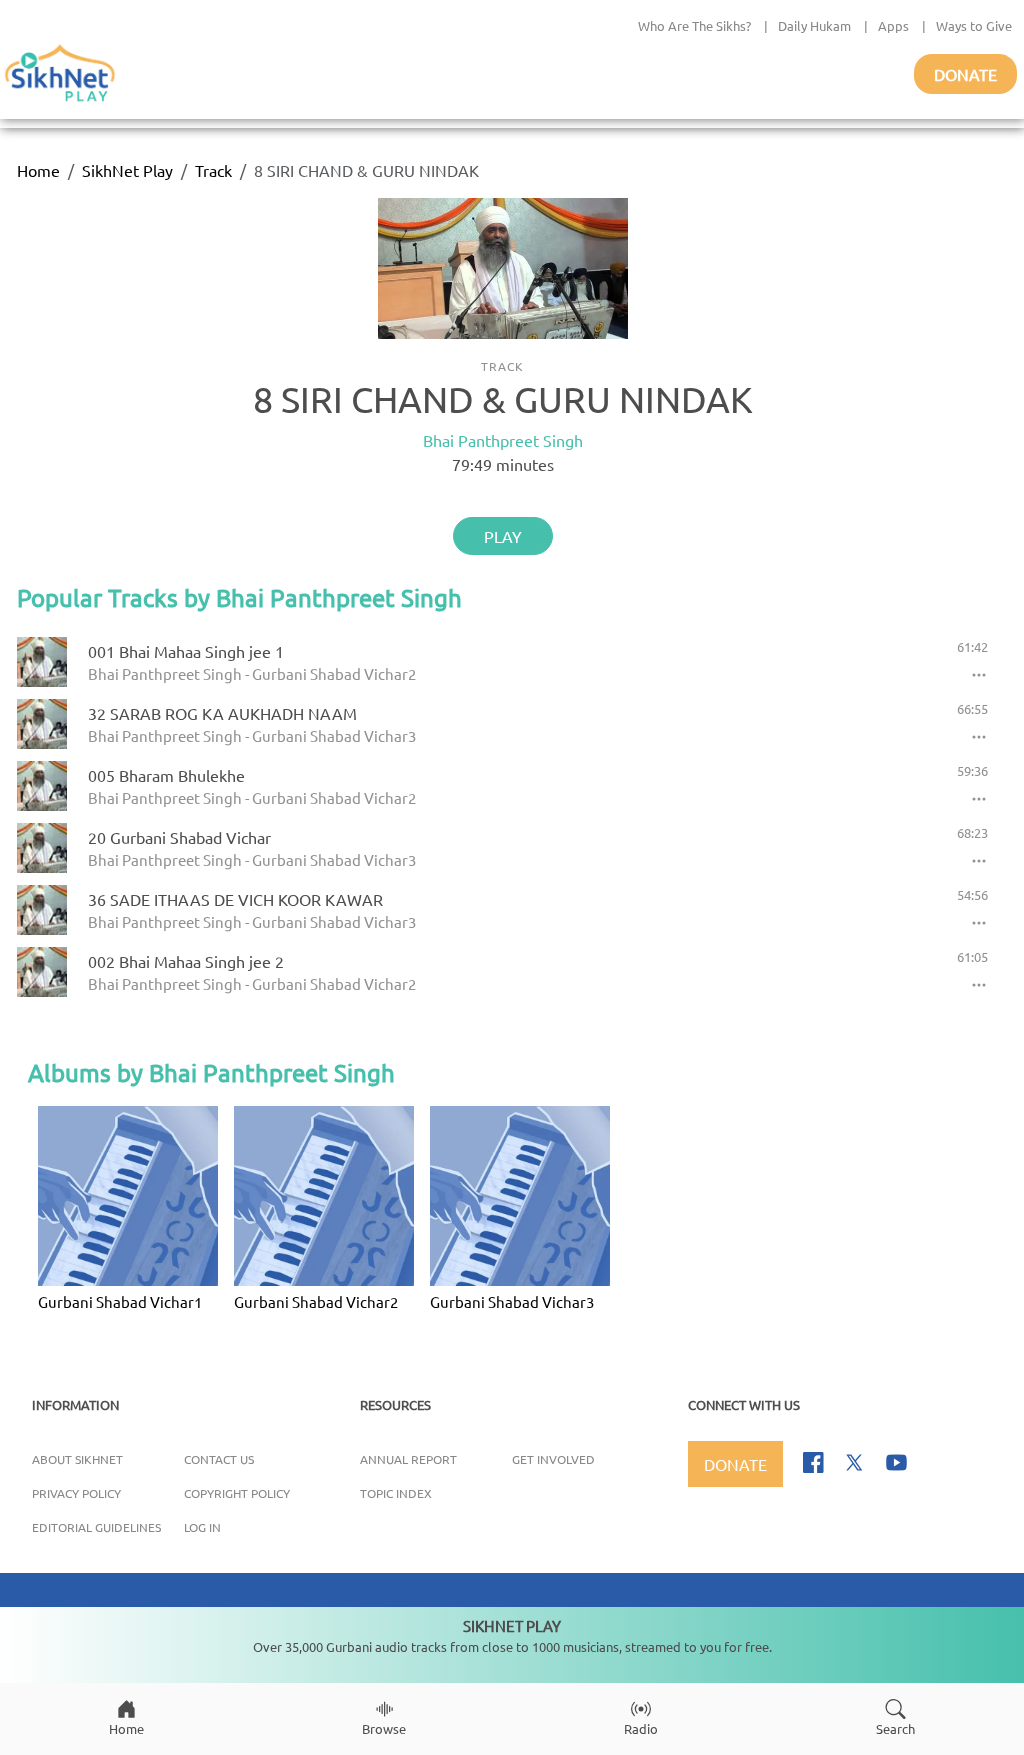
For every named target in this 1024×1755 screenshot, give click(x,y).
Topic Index (396, 1493)
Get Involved (553, 1459)
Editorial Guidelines (96, 1527)
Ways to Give (974, 25)
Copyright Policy (237, 1493)
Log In (202, 1527)
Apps (893, 25)
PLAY (503, 536)
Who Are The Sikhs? (694, 25)
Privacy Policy (76, 1493)
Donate (965, 74)
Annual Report (408, 1459)
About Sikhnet (77, 1459)
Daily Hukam (814, 25)
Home (38, 170)
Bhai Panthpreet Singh (503, 440)
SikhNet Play (127, 170)
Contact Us (219, 1459)
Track (213, 170)
